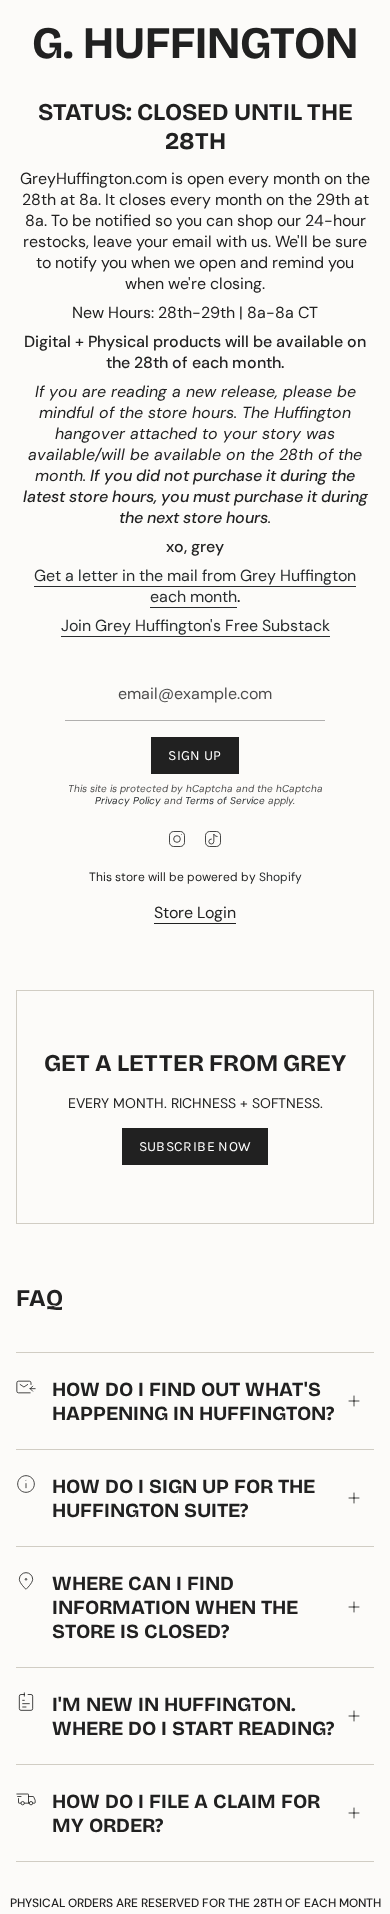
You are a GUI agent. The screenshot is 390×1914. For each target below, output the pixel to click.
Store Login (195, 912)
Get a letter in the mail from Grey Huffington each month (195, 586)
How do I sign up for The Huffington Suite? (183, 1498)
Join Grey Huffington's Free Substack (195, 625)
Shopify (280, 877)
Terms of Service (225, 800)
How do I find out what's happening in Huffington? (193, 1401)
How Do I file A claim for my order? (186, 1813)
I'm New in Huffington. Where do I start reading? (193, 1716)
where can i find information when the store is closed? (175, 1607)
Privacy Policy (128, 800)
